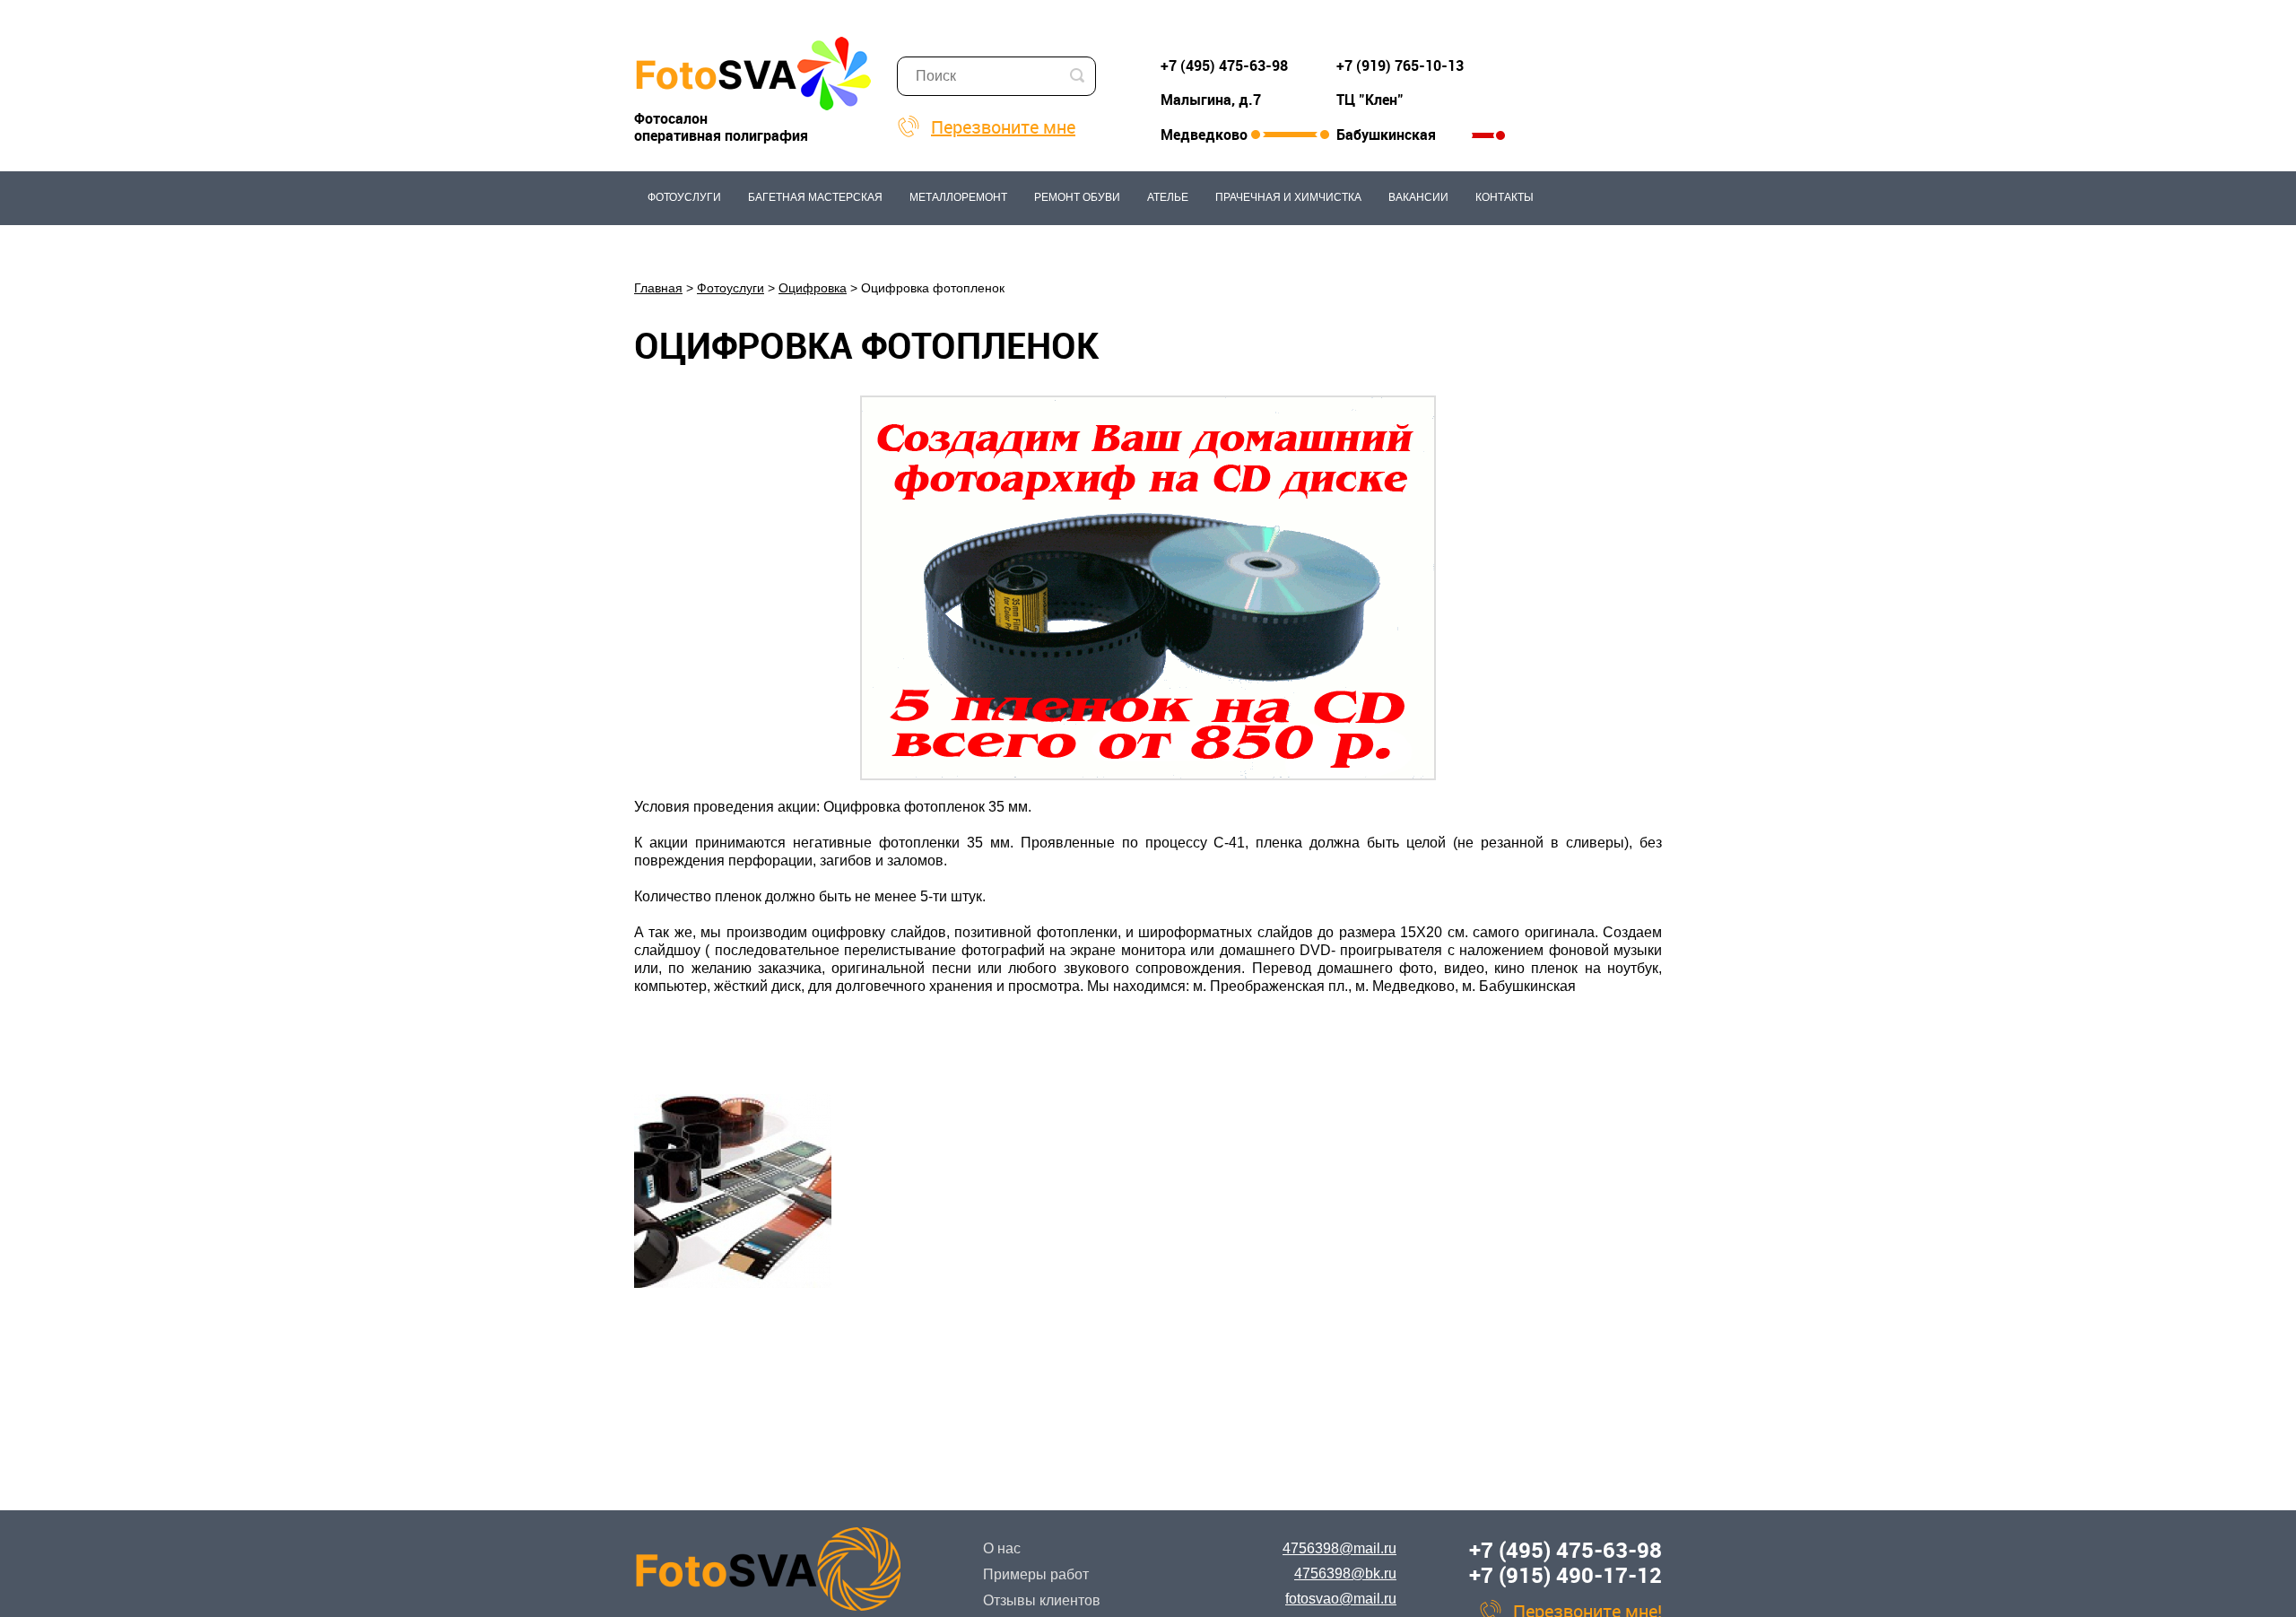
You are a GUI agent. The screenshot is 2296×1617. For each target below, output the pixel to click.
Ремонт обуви (1077, 197)
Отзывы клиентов (1042, 1600)
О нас (1002, 1548)
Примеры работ (1036, 1574)
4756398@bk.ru (1345, 1574)
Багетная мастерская (815, 197)
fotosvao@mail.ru (1341, 1599)
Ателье (1168, 197)
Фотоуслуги (684, 197)
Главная (658, 288)
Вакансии (1418, 197)
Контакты (1505, 197)
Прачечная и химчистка (1288, 197)
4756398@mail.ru (1339, 1548)
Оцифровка (813, 288)
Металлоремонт (958, 197)
